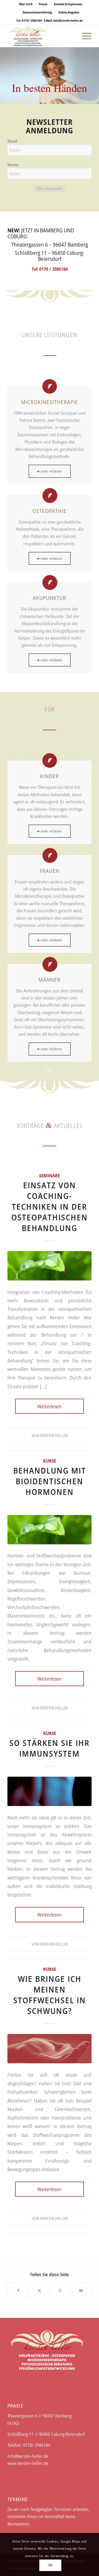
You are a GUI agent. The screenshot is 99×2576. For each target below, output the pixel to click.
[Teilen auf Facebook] (18, 2290)
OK (50, 2565)
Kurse (50, 1461)
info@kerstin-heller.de (68, 20)
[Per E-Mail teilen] (81, 2290)
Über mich (26, 4)
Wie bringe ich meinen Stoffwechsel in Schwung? (50, 1995)
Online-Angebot (69, 12)
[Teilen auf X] (39, 2290)
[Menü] (84, 36)
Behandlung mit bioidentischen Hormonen (50, 1481)
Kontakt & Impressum (68, 4)
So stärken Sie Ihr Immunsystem (50, 1748)
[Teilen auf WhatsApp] (60, 2290)
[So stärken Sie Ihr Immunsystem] (50, 1791)
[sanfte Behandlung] (50, 2049)
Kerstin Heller (54, 1435)
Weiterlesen (50, 1406)
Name (13, 165)
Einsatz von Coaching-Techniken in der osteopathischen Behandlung (50, 1207)
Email (12, 141)
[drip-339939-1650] (50, 1266)
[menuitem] (26, 4)
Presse (43, 4)
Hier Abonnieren (50, 189)
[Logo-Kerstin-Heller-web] (41, 36)
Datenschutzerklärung (37, 12)
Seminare (50, 1176)
